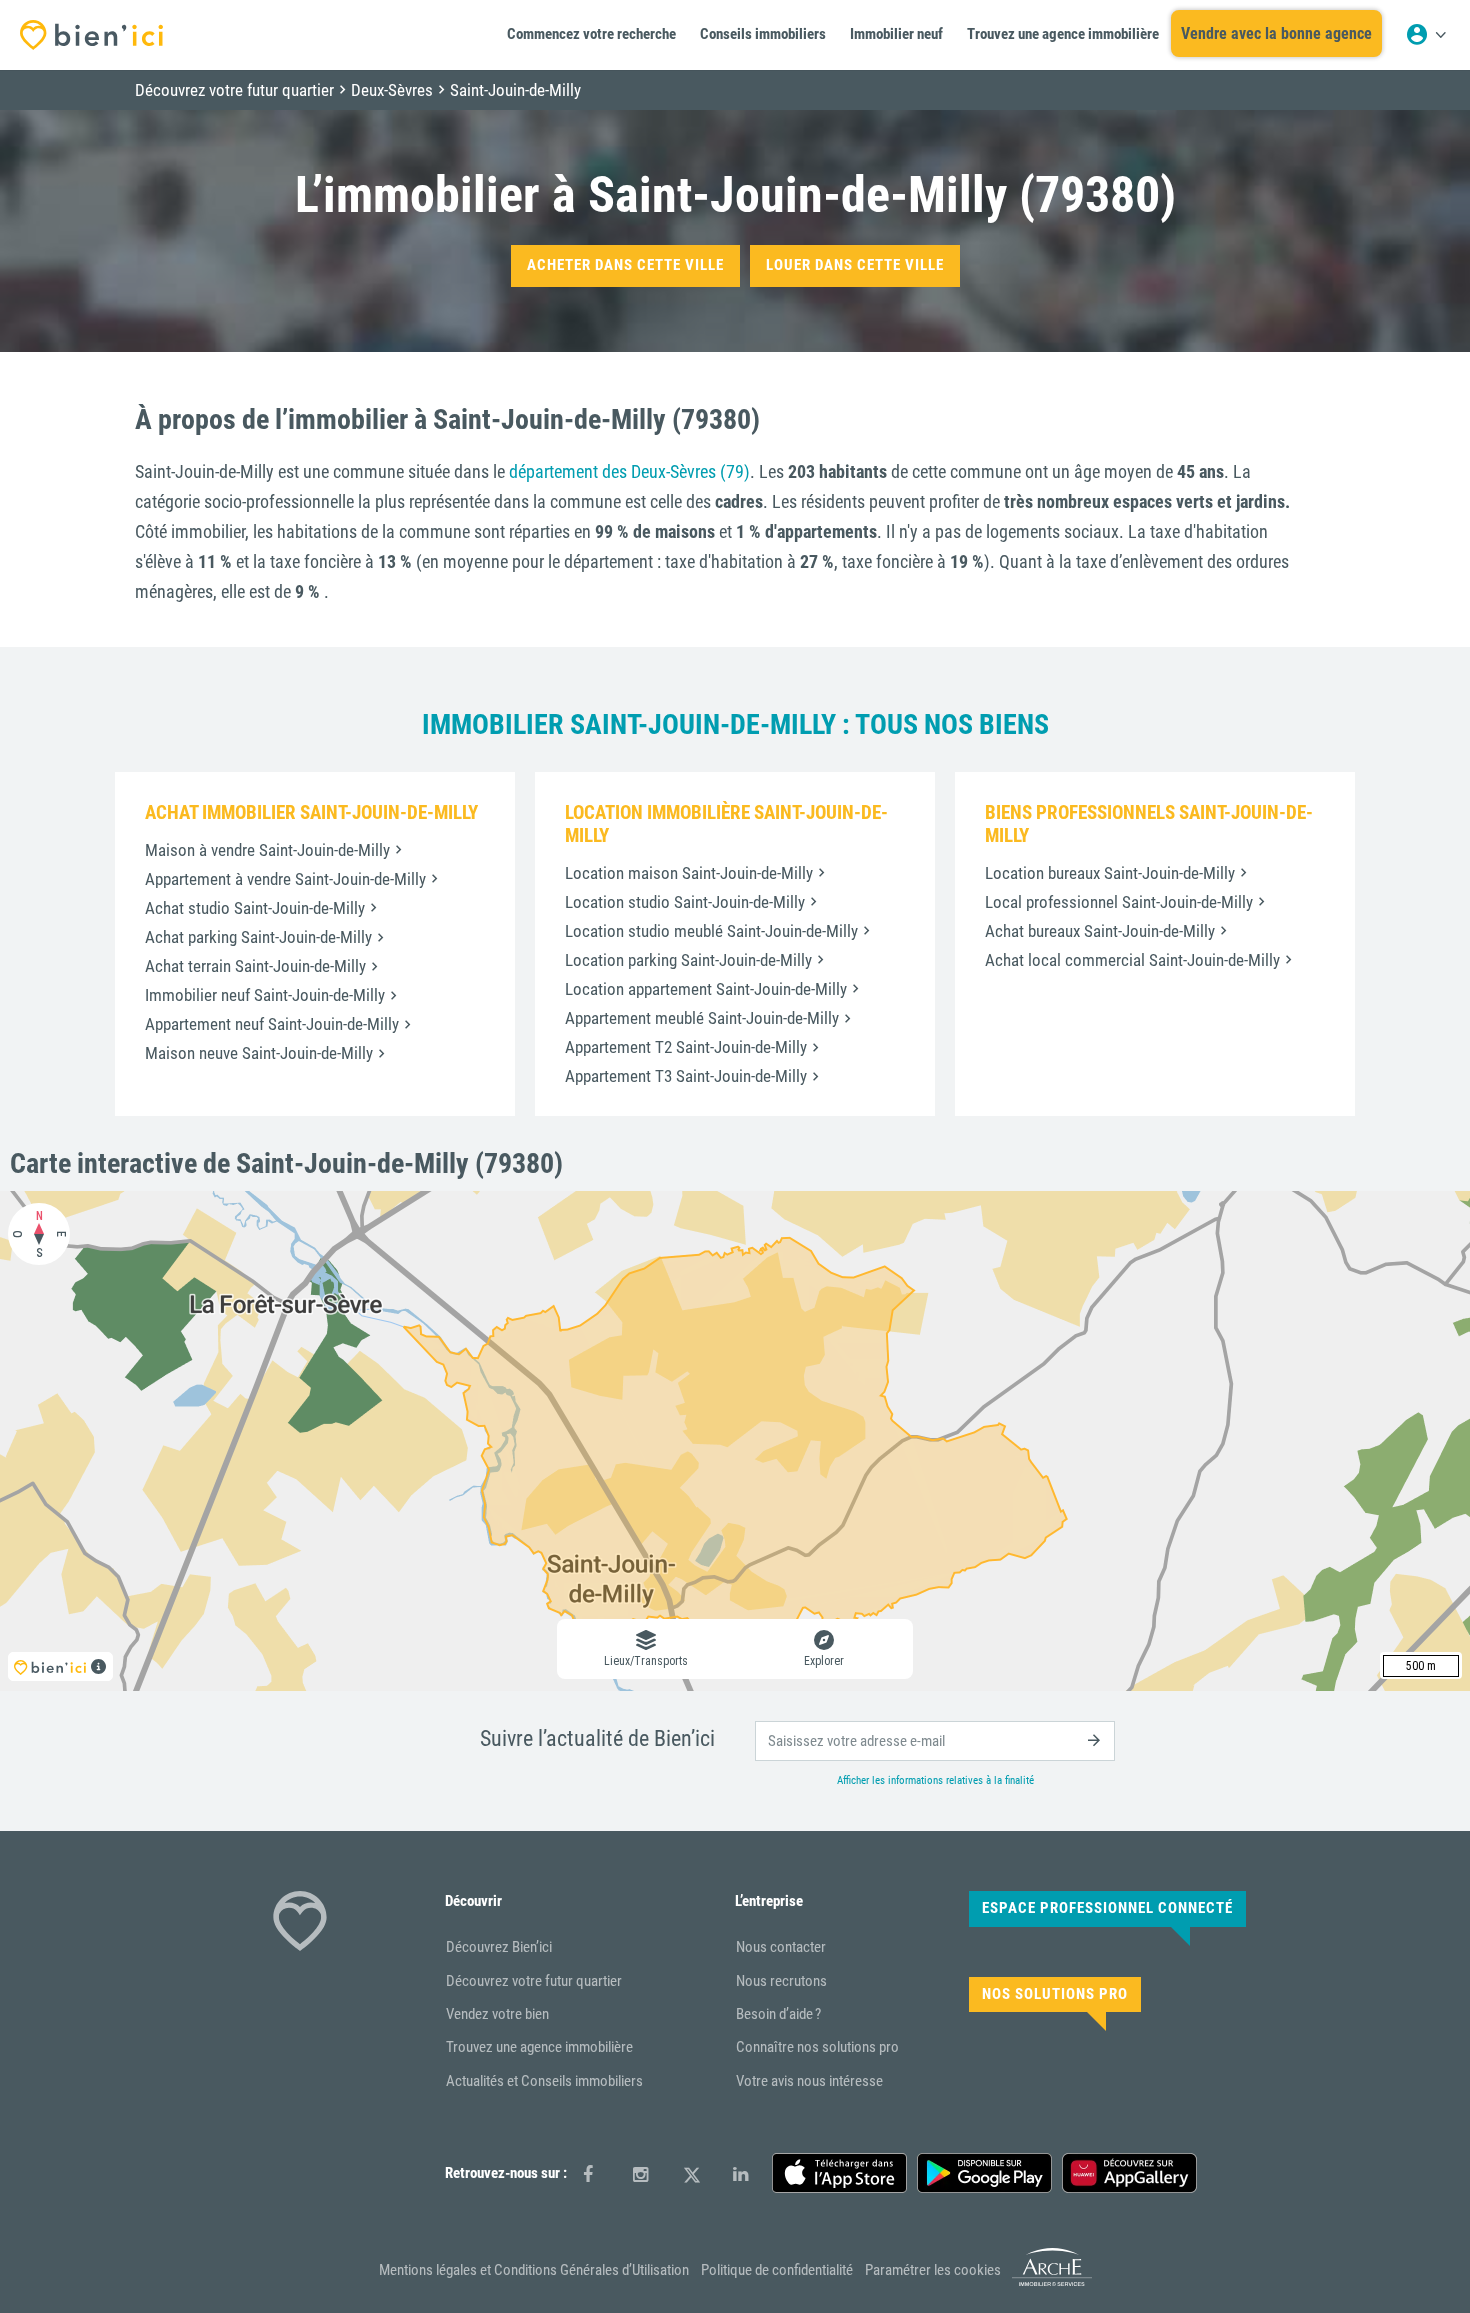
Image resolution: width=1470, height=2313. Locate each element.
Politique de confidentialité (777, 2270)
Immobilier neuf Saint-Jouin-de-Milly (265, 995)
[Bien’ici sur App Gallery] (1129, 2173)
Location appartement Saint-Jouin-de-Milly (706, 989)
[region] (735, 1441)
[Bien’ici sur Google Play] (984, 2173)
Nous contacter (781, 1947)
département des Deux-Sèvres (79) (629, 471)
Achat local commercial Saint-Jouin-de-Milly (1132, 960)
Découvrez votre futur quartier (534, 1981)
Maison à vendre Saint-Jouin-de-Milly (267, 850)
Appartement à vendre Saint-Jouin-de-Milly (285, 879)
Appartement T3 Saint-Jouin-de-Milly (686, 1076)
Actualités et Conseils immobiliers (544, 2081)
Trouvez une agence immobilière (539, 2047)
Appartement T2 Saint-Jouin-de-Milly (686, 1047)
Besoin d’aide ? (778, 2014)
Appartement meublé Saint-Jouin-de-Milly (702, 1018)
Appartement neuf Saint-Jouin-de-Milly (272, 1024)
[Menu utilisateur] (1426, 35)
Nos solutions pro (1055, 1994)
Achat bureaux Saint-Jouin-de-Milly (1100, 931)
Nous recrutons (781, 1981)
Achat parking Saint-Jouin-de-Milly (258, 937)
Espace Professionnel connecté (1107, 1908)
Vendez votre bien (497, 2014)
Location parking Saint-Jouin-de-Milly (688, 960)
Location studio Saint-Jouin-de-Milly (685, 902)
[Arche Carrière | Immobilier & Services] (1052, 2283)
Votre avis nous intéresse (809, 2081)
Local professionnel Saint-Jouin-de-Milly (1119, 902)
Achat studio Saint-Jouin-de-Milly (255, 908)
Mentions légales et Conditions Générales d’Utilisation (534, 2270)
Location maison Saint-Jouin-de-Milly (689, 873)
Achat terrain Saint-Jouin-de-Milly (255, 966)
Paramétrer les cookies (933, 2270)
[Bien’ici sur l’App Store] (839, 2173)
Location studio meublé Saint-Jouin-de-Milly (711, 931)
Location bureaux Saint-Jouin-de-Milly (1110, 873)
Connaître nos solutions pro (817, 2047)
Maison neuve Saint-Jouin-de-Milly (259, 1053)
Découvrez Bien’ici (499, 1947)
